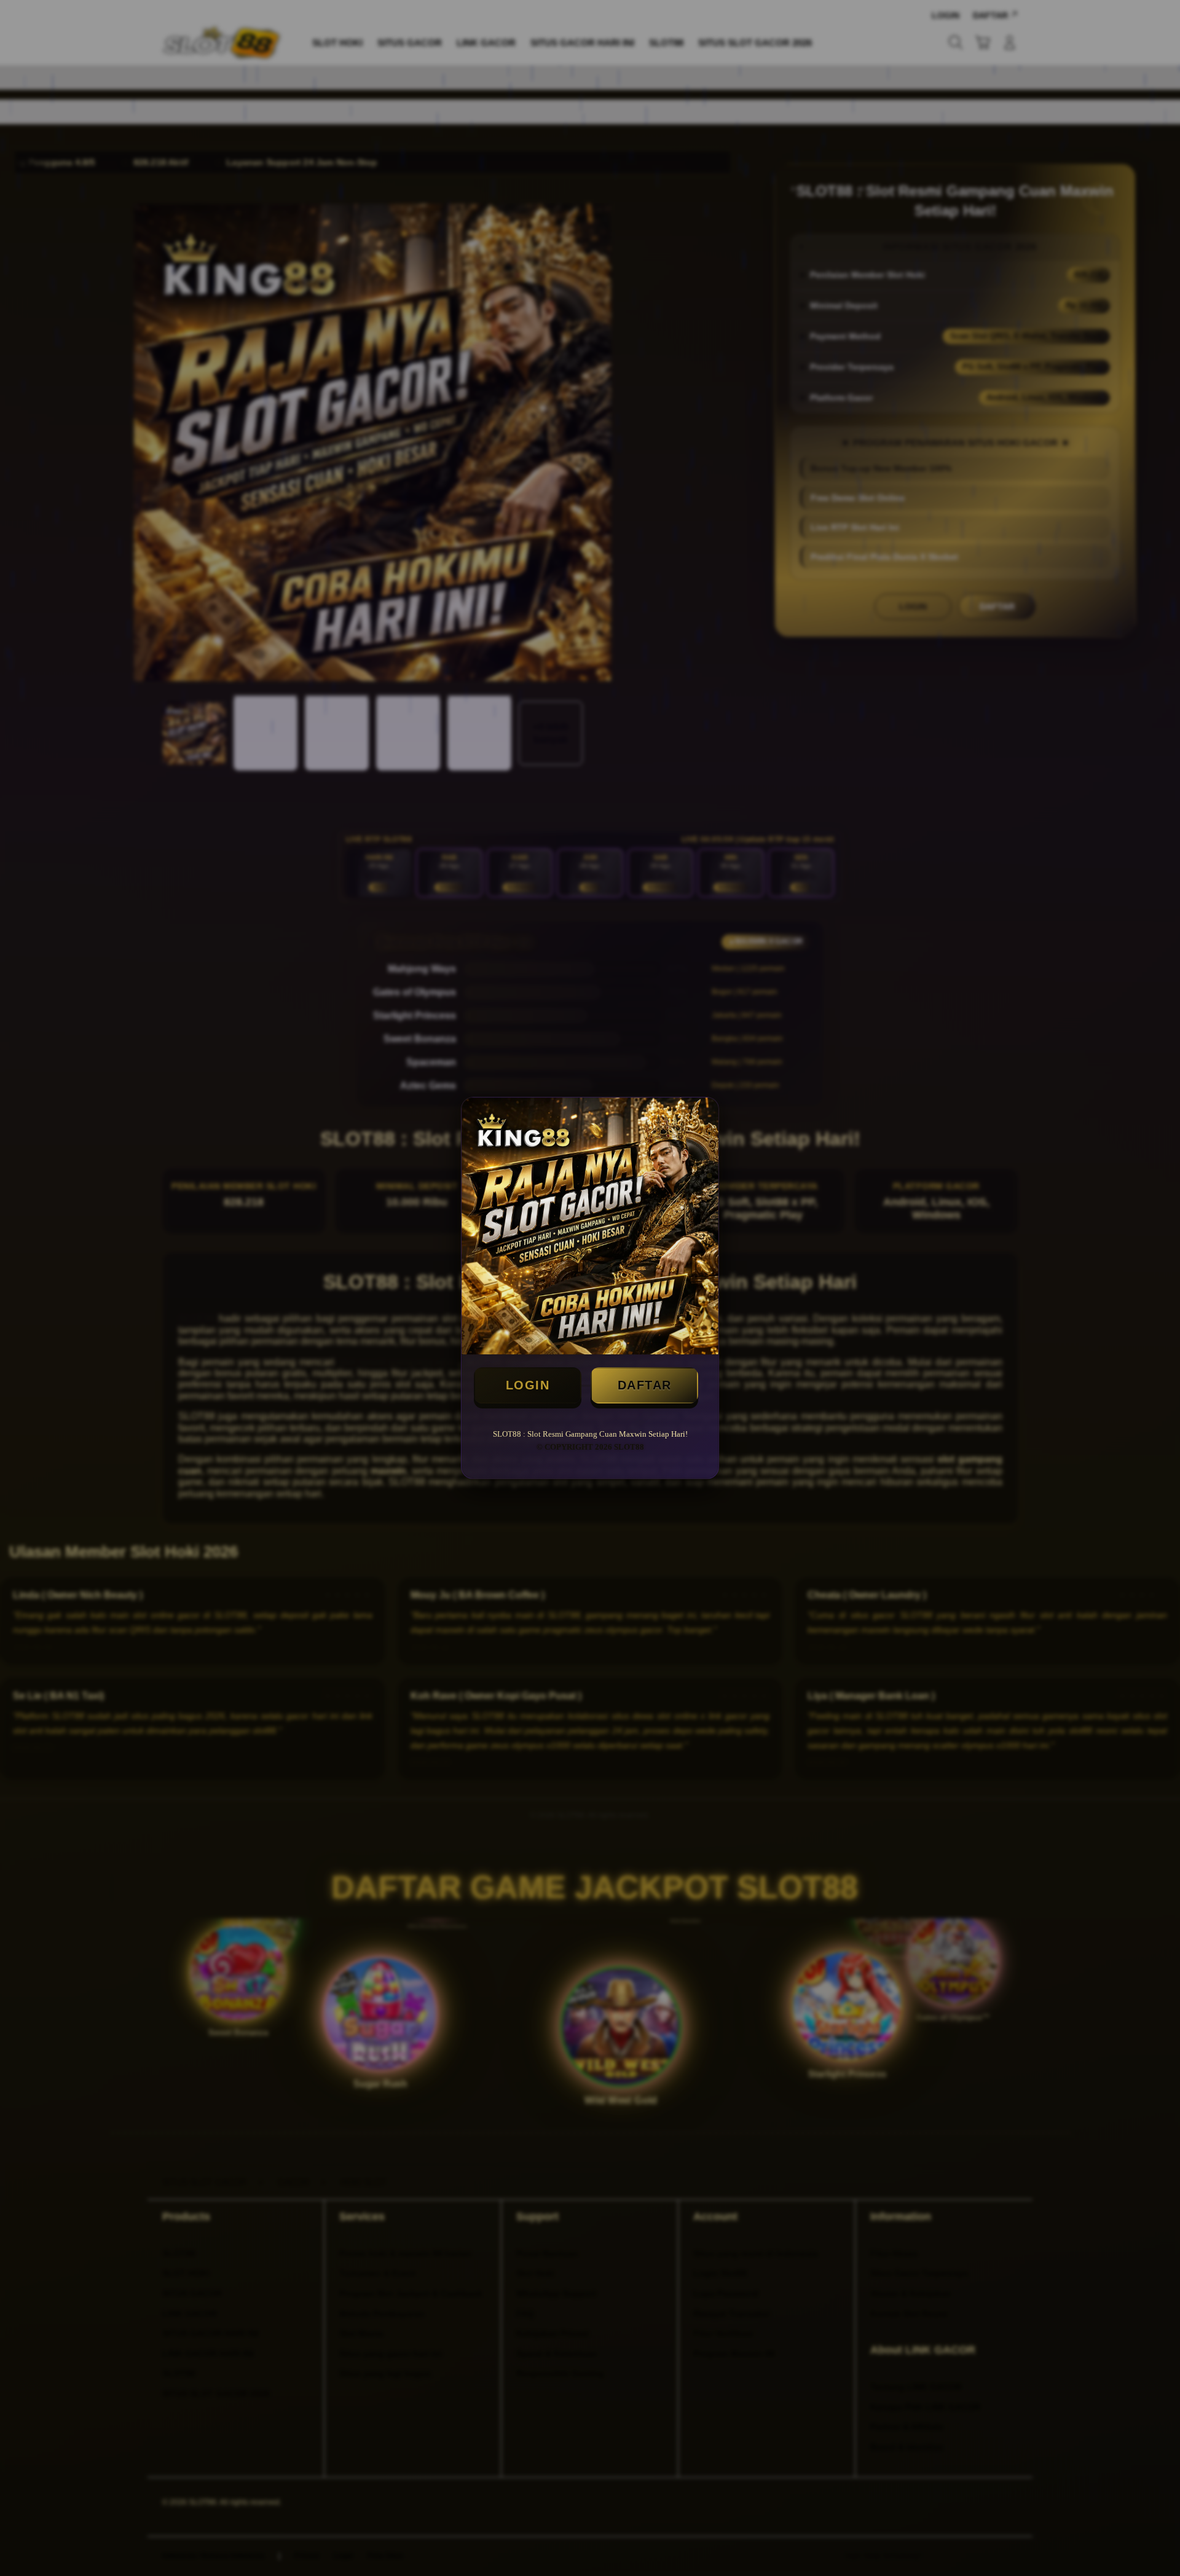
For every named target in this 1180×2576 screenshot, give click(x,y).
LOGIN (528, 1385)
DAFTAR (645, 1385)
